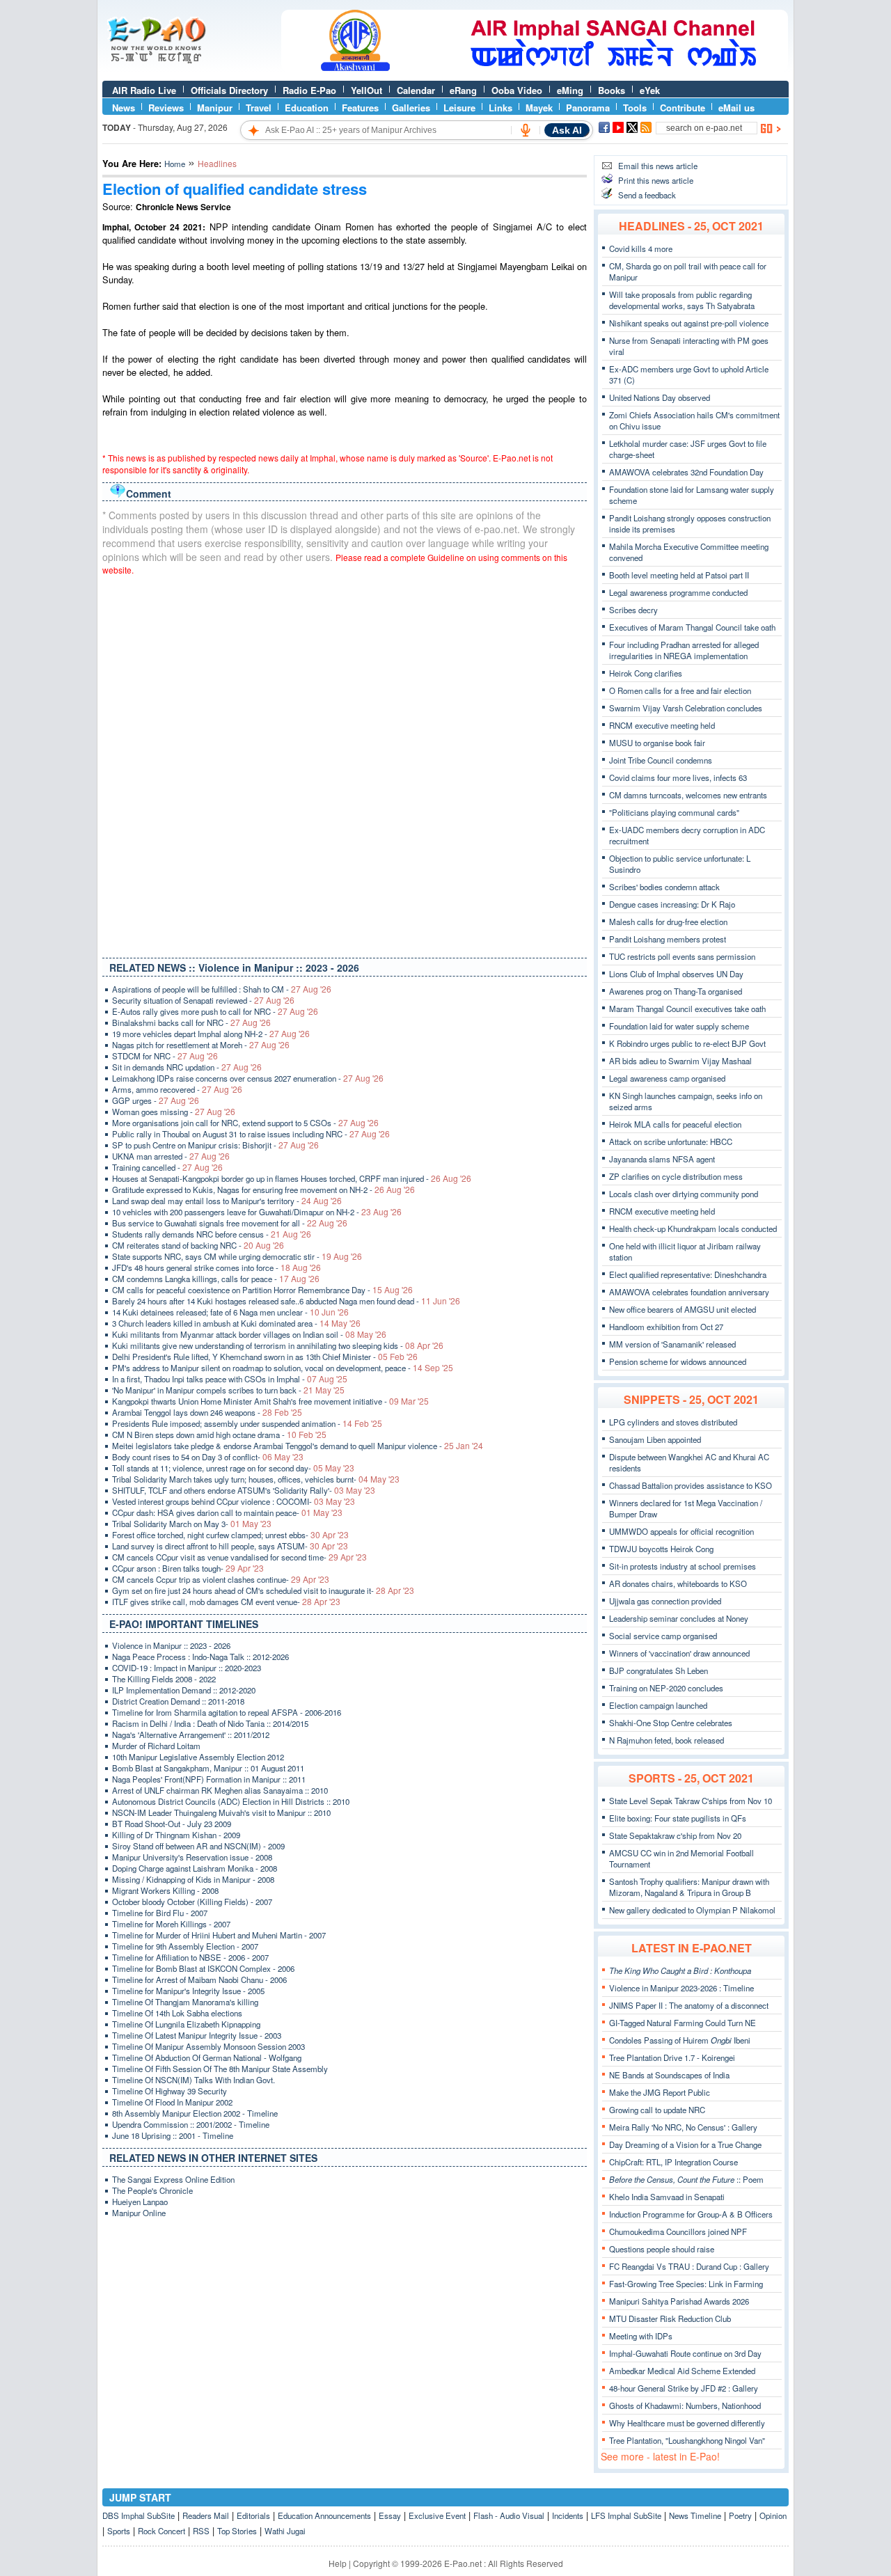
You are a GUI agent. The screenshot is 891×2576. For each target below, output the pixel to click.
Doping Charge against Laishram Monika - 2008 (195, 1868)
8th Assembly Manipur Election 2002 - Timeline (195, 2113)
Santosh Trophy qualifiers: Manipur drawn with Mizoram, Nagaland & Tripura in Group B (689, 1887)
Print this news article (656, 180)
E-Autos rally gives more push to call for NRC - (215, 1011)
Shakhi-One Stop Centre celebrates (671, 1723)
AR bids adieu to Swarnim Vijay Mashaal (680, 1061)
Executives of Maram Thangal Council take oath (692, 627)
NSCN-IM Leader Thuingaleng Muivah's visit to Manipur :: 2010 (221, 1812)
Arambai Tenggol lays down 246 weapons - (207, 1412)
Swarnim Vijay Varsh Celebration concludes (686, 708)
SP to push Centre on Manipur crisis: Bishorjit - (215, 1145)
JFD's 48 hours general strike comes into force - (216, 1267)
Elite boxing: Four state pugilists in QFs (678, 1818)
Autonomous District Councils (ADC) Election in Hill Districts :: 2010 (231, 1801)
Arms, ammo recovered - (177, 1089)
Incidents (568, 2515)
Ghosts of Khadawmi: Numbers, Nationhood (685, 2405)
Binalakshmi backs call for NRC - (191, 1022)
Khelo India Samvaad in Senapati (667, 2197)
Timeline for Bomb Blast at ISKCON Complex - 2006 (203, 1968)
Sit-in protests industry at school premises (683, 1566)
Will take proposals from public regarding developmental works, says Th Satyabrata (682, 300)
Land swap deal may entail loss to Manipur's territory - (227, 1201)
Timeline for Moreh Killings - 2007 (171, 1924)
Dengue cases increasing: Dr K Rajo (672, 904)
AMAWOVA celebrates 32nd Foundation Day (686, 472)
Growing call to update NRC (657, 2110)
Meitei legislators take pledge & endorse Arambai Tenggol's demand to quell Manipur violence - (298, 1446)
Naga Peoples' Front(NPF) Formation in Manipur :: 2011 (209, 1779)
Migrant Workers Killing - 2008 (165, 1890)
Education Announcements (324, 2515)
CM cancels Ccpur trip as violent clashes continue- (221, 1579)
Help (338, 2563)
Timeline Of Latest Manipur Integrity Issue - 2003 (197, 2035)
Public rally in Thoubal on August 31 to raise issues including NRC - (251, 1134)
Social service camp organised (663, 1636)
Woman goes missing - (174, 1112)
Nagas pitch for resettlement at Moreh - (201, 1045)
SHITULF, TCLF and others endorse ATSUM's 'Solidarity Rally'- (244, 1490)
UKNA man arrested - (171, 1156)
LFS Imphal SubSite (626, 2515)
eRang (463, 90)
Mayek (539, 108)
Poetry (740, 2515)
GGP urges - (156, 1100)
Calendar (416, 90)
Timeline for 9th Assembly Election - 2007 (185, 1946)
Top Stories (237, 2531)
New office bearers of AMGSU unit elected (683, 1309)
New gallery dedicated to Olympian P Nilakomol (692, 1910)
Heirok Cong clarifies (646, 673)
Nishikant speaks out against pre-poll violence (689, 323)
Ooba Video (517, 90)
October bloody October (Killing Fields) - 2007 (192, 1902)
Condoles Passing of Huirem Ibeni (680, 2040)
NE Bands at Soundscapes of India (669, 2075)
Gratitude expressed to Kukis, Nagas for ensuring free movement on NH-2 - (263, 1190)
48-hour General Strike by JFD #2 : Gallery (684, 2388)
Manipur (215, 108)
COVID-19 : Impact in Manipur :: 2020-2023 (187, 1668)
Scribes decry (633, 610)
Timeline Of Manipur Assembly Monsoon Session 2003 (208, 2046)
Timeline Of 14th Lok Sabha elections (177, 2013)
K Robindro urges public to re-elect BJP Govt (687, 1043)
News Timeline (695, 2515)
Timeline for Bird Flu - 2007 (160, 1913)
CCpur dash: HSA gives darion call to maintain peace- (227, 1512)
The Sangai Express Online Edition (173, 2179)
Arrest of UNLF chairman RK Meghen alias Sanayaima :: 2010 (220, 1790)
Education (307, 108)
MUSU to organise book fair (657, 743)
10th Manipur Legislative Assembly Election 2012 (198, 1757)
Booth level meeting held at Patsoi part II (679, 575)
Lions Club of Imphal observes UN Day (676, 974)
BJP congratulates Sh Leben (659, 1670)
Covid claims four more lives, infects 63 (678, 777)
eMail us (736, 108)
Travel (259, 108)
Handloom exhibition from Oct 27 (666, 1327)
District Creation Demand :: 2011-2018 (178, 1701)
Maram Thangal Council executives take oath (687, 1009)
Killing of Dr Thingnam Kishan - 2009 (176, 1835)
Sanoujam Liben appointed (655, 1439)
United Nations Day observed (660, 397)
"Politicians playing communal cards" (674, 812)
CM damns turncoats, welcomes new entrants (688, 795)
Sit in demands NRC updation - (187, 1067)
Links (500, 108)
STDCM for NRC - (165, 1056)
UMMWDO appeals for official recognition (681, 1531)
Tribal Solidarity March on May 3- (192, 1524)
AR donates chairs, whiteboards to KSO (678, 1583)
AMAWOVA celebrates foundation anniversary (689, 1292)
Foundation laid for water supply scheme (679, 1026)
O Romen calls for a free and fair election (680, 690)
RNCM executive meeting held (662, 725)
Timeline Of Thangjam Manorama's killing (185, 2002)
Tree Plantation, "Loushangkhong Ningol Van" (687, 2440)
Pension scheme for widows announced (678, 1361)
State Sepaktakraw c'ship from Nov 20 (675, 1835)
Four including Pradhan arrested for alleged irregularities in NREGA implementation (684, 650)
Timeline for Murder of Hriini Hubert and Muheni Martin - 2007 (219, 1935)
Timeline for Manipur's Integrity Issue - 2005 (188, 1991)
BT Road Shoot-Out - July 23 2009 (172, 1824)
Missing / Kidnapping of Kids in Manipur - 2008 (193, 1879)
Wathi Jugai (285, 2531)
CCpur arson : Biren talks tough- (188, 1568)
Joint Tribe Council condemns (661, 760)
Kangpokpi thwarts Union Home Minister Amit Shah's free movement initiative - (270, 1401)
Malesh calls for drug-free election (668, 922)
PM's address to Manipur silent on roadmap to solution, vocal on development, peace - (283, 1368)
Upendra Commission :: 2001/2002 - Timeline (191, 2124)
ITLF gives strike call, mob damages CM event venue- (226, 1602)
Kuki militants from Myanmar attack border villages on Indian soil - (249, 1334)
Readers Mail (206, 2515)
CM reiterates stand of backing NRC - (198, 1245)
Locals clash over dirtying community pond (684, 1194)
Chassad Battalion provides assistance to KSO (691, 1485)
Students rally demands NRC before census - (212, 1234)
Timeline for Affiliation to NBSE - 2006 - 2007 (190, 1957)
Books (612, 90)
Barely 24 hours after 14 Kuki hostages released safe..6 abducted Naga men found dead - (286, 1301)
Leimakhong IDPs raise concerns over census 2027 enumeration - (248, 1078)
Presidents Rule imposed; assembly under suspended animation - (247, 1423)
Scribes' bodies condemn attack (664, 887)
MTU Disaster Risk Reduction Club (670, 2318)
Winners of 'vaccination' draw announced (679, 1653)
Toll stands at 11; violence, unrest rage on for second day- (233, 1468)
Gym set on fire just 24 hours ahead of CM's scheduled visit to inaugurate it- (263, 1590)
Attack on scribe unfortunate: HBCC (671, 1141)
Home (175, 164)
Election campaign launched (658, 1705)
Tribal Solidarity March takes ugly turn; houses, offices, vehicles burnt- (256, 1479)
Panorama (588, 108)
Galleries (411, 108)
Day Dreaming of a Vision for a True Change (685, 2144)
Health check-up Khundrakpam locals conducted (693, 1228)
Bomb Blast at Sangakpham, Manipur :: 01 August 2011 (208, 1768)
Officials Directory (229, 90)
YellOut (366, 90)
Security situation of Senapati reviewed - (203, 1000)
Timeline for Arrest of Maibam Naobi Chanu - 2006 (199, 1980)
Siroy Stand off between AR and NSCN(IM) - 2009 (198, 1846)
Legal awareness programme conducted (678, 592)
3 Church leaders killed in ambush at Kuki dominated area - (236, 1323)
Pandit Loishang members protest (668, 939)
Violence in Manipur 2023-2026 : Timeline (681, 1988)
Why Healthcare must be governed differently (687, 2423)
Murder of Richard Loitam (156, 1746)
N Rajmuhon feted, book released (667, 1740)
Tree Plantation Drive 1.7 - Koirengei (672, 2057)
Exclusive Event (437, 2515)
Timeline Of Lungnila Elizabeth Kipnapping (186, 2024)
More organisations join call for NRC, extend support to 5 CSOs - (245, 1123)
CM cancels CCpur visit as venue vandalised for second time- (239, 1557)
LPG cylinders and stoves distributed (673, 1422)
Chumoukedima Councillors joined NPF (678, 2231)
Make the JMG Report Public (660, 2092)
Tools (635, 108)
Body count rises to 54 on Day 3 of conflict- (208, 1457)
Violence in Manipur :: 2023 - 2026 (171, 1645)
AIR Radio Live (144, 90)
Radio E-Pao (309, 90)
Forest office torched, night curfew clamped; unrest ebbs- (230, 1535)
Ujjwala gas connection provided (665, 1601)
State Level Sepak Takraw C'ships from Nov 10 (691, 1801)
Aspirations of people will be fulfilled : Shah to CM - (222, 989)
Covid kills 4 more (641, 248)
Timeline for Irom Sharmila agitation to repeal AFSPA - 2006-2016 (227, 1712)
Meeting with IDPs (641, 2336)
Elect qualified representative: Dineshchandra (688, 1274)
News (124, 108)
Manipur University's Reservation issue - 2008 (192, 1857)
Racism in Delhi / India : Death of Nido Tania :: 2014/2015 (210, 1723)
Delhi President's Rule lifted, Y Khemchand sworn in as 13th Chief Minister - (265, 1357)
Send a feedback (647, 195)
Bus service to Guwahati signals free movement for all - (230, 1223)
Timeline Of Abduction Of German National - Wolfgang (207, 2057)
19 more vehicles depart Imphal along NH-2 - (211, 1034)
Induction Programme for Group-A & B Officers (691, 2214)
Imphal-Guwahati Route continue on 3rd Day (685, 2353)
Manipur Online (139, 2213)
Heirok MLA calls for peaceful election (675, 1124)
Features (360, 108)
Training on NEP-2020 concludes (666, 1688)
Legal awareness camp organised (667, 1078)
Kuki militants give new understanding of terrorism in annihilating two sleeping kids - (278, 1345)
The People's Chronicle (152, 2190)
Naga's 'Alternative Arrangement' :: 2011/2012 (191, 1735)
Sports (119, 2531)
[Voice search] (526, 130)
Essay (390, 2515)
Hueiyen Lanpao (140, 2202)
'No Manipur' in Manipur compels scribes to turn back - (228, 1390)
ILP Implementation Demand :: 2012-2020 (184, 1690)
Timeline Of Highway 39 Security (169, 2091)
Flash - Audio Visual (509, 2515)
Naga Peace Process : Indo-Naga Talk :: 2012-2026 (200, 1657)
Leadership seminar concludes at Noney (679, 1618)
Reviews (166, 108)
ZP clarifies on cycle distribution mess (676, 1176)
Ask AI (567, 130)
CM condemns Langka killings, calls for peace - (216, 1279)
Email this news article (658, 166)
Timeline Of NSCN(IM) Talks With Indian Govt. (194, 2080)
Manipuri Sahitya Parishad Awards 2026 (679, 2301)
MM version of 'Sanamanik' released (672, 1344)
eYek (650, 90)
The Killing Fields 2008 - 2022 (164, 1679)
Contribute (683, 108)
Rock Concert (161, 2531)
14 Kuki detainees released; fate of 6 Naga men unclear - (230, 1312)
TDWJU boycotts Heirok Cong (661, 1549)
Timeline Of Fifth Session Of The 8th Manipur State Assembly (220, 2069)
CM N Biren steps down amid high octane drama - (219, 1435)
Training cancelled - (167, 1167)
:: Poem (686, 2179)
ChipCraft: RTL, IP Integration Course (673, 2162)
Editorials (253, 2515)
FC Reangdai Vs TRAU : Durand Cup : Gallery (689, 2266)
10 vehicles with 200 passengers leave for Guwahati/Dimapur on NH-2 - (257, 1212)
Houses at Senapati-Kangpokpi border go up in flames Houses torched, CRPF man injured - (292, 1178)
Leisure (459, 108)
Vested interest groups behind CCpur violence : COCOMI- (234, 1501)
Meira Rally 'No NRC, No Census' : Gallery (683, 2127)
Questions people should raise (662, 2249)
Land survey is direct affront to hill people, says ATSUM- (230, 1546)
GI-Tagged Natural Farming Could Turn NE (683, 2023)
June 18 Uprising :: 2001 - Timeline (173, 2135)
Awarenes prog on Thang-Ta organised (676, 991)
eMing (570, 90)
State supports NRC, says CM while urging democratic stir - (237, 1256)
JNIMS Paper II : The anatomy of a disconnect (689, 2005)
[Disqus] (345, 764)
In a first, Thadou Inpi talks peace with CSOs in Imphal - (230, 1379)
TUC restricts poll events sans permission (682, 956)
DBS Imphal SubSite (139, 2515)
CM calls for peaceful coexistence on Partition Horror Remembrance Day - (262, 1290)
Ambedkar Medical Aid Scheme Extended (682, 2371)
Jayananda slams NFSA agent (662, 1159)
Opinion (773, 2515)
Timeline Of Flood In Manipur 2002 (172, 2102)
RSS (201, 2531)
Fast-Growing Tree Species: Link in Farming (686, 2284)
